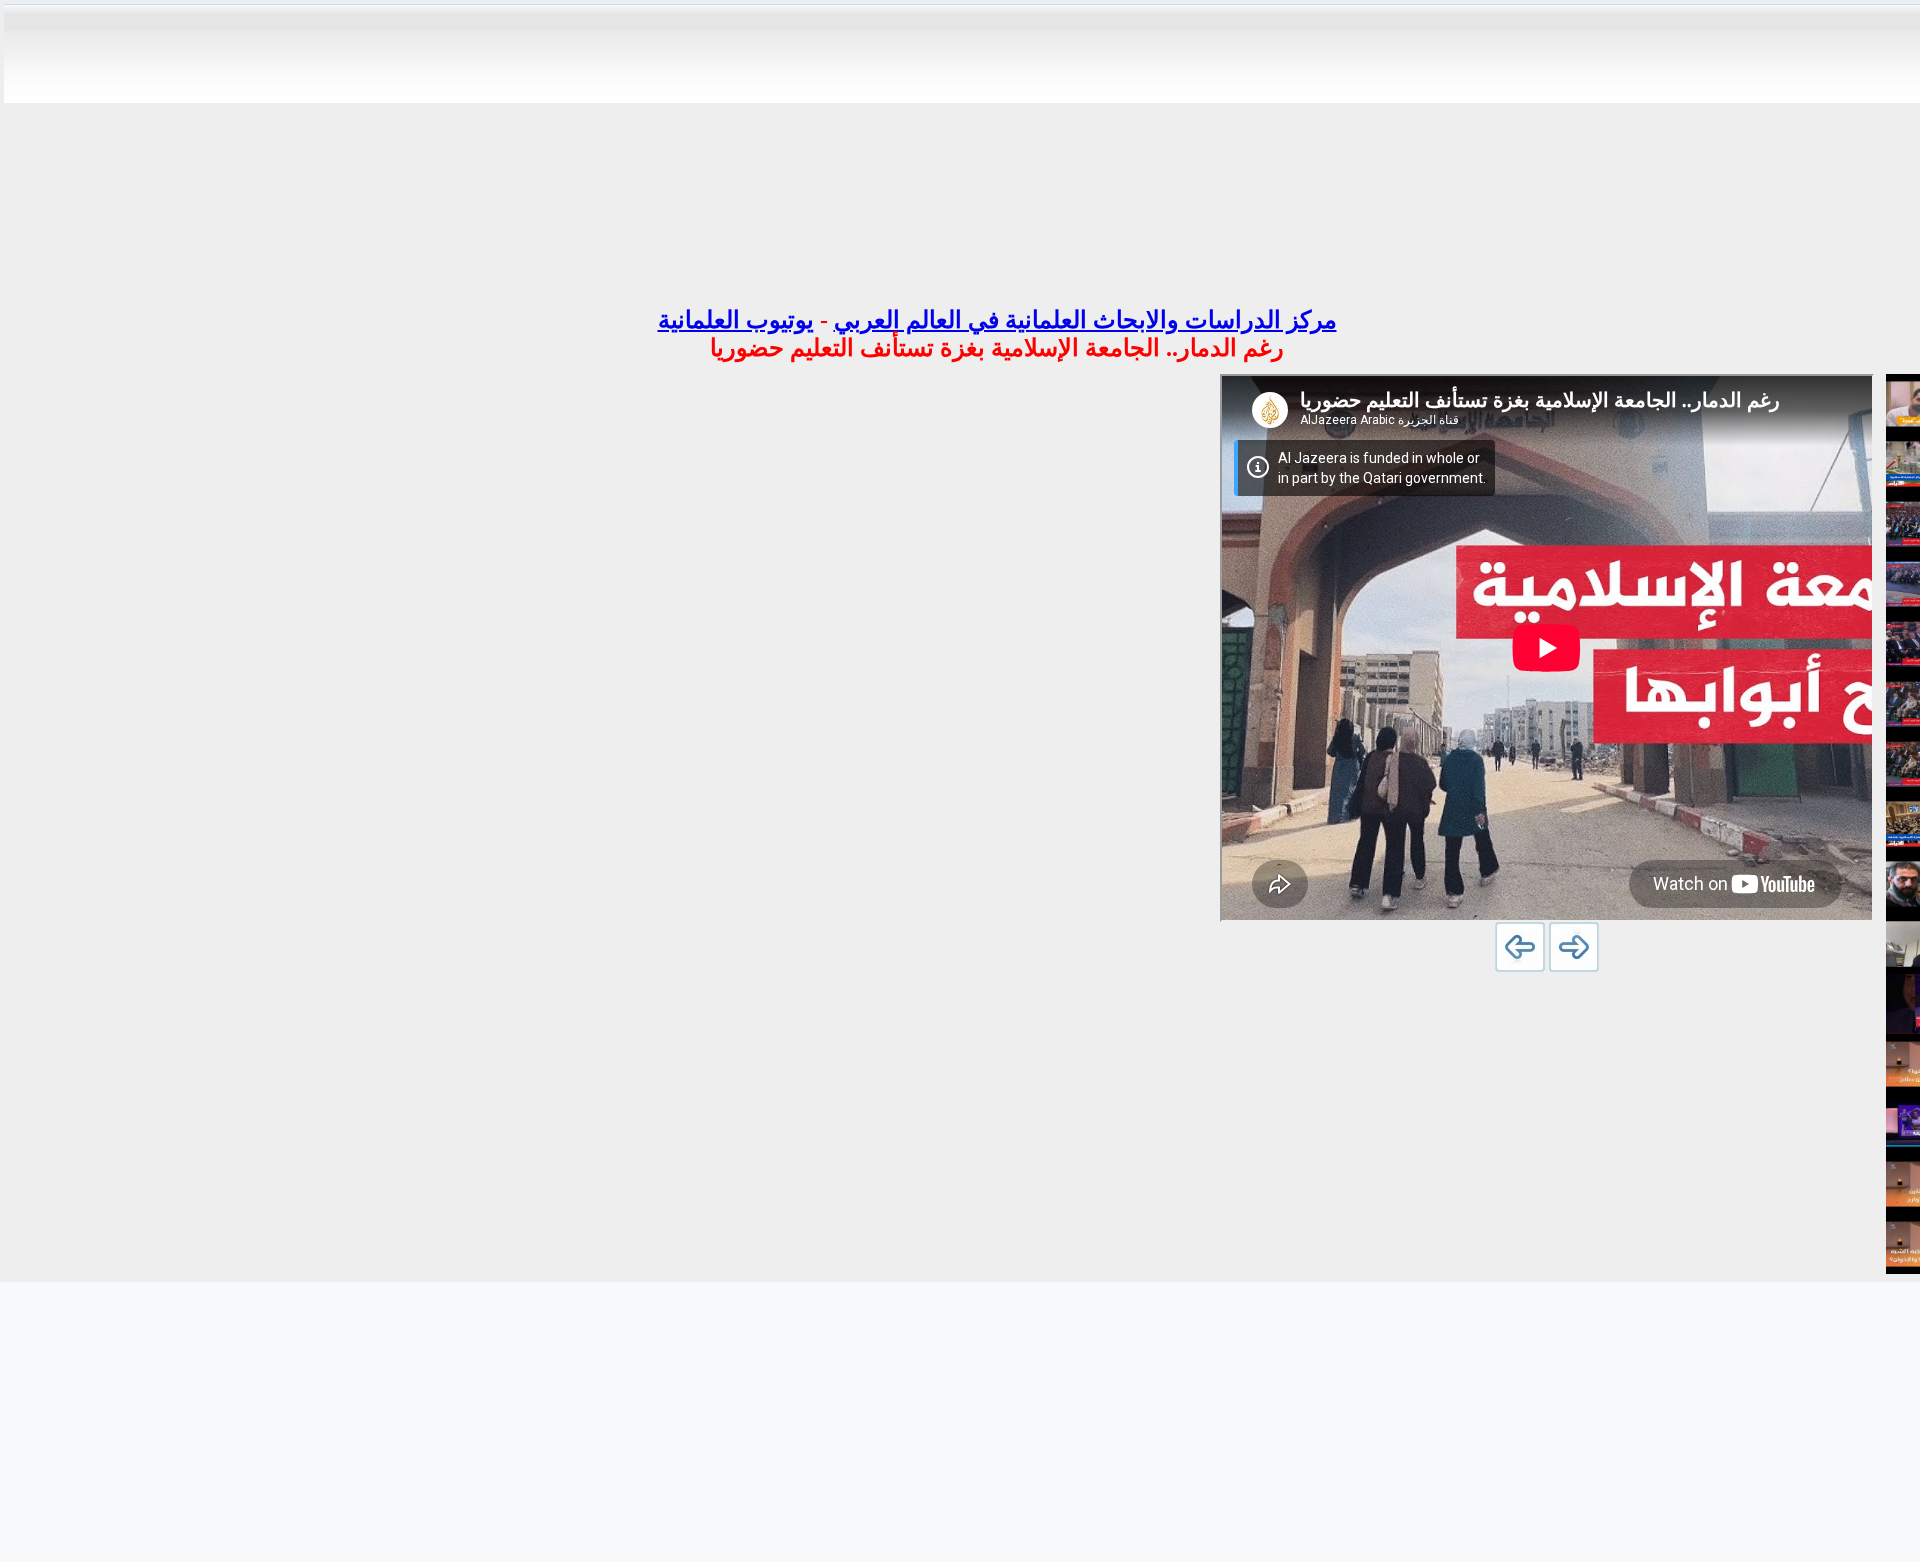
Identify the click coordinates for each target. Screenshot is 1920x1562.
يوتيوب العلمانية (736, 320)
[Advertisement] (997, 148)
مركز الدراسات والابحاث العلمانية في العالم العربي (1085, 320)
